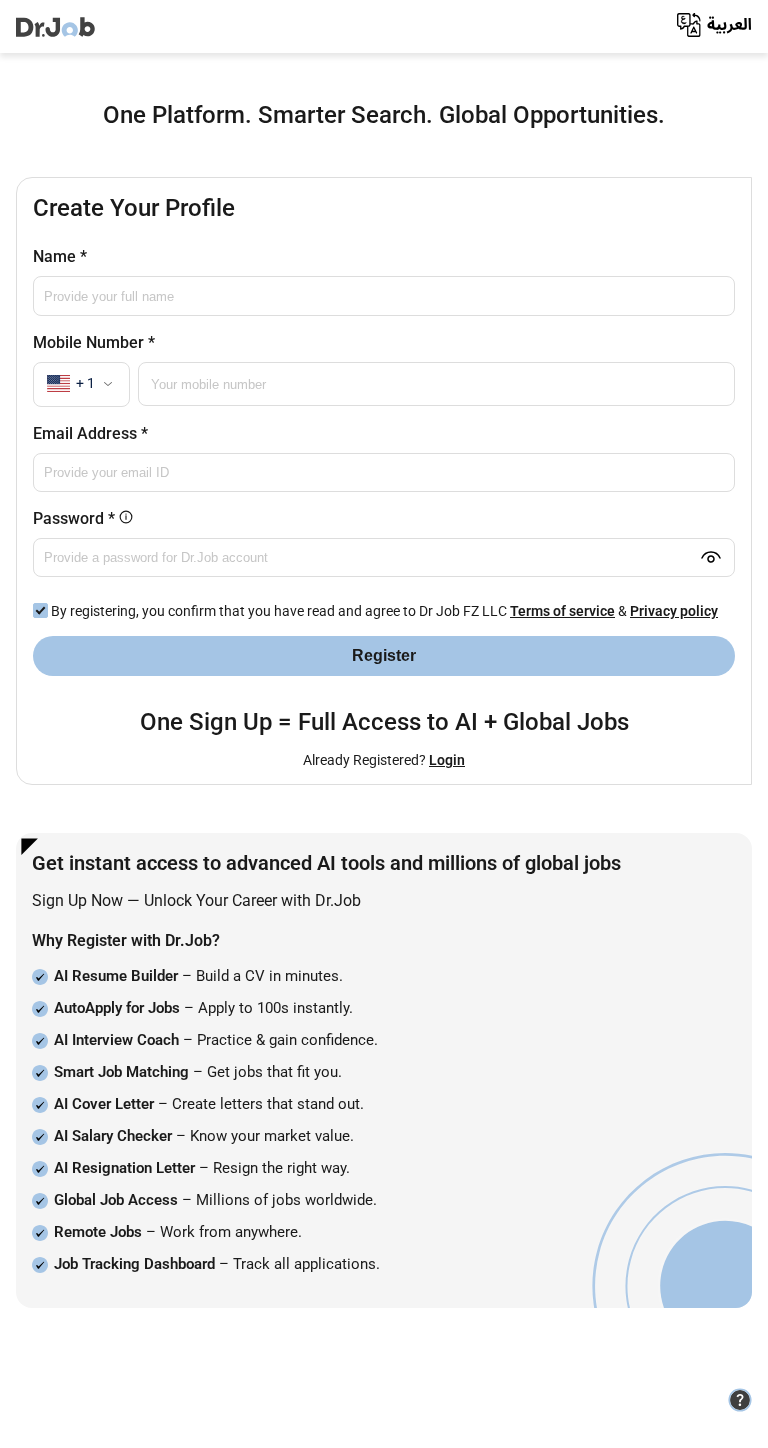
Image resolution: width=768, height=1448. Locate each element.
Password (164, 518)
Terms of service (562, 611)
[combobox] (81, 384)
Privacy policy (674, 611)
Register (384, 655)
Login (447, 760)
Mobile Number (94, 342)
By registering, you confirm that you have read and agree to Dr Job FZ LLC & (383, 611)
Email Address (90, 433)
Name (60, 256)
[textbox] (81, 383)
